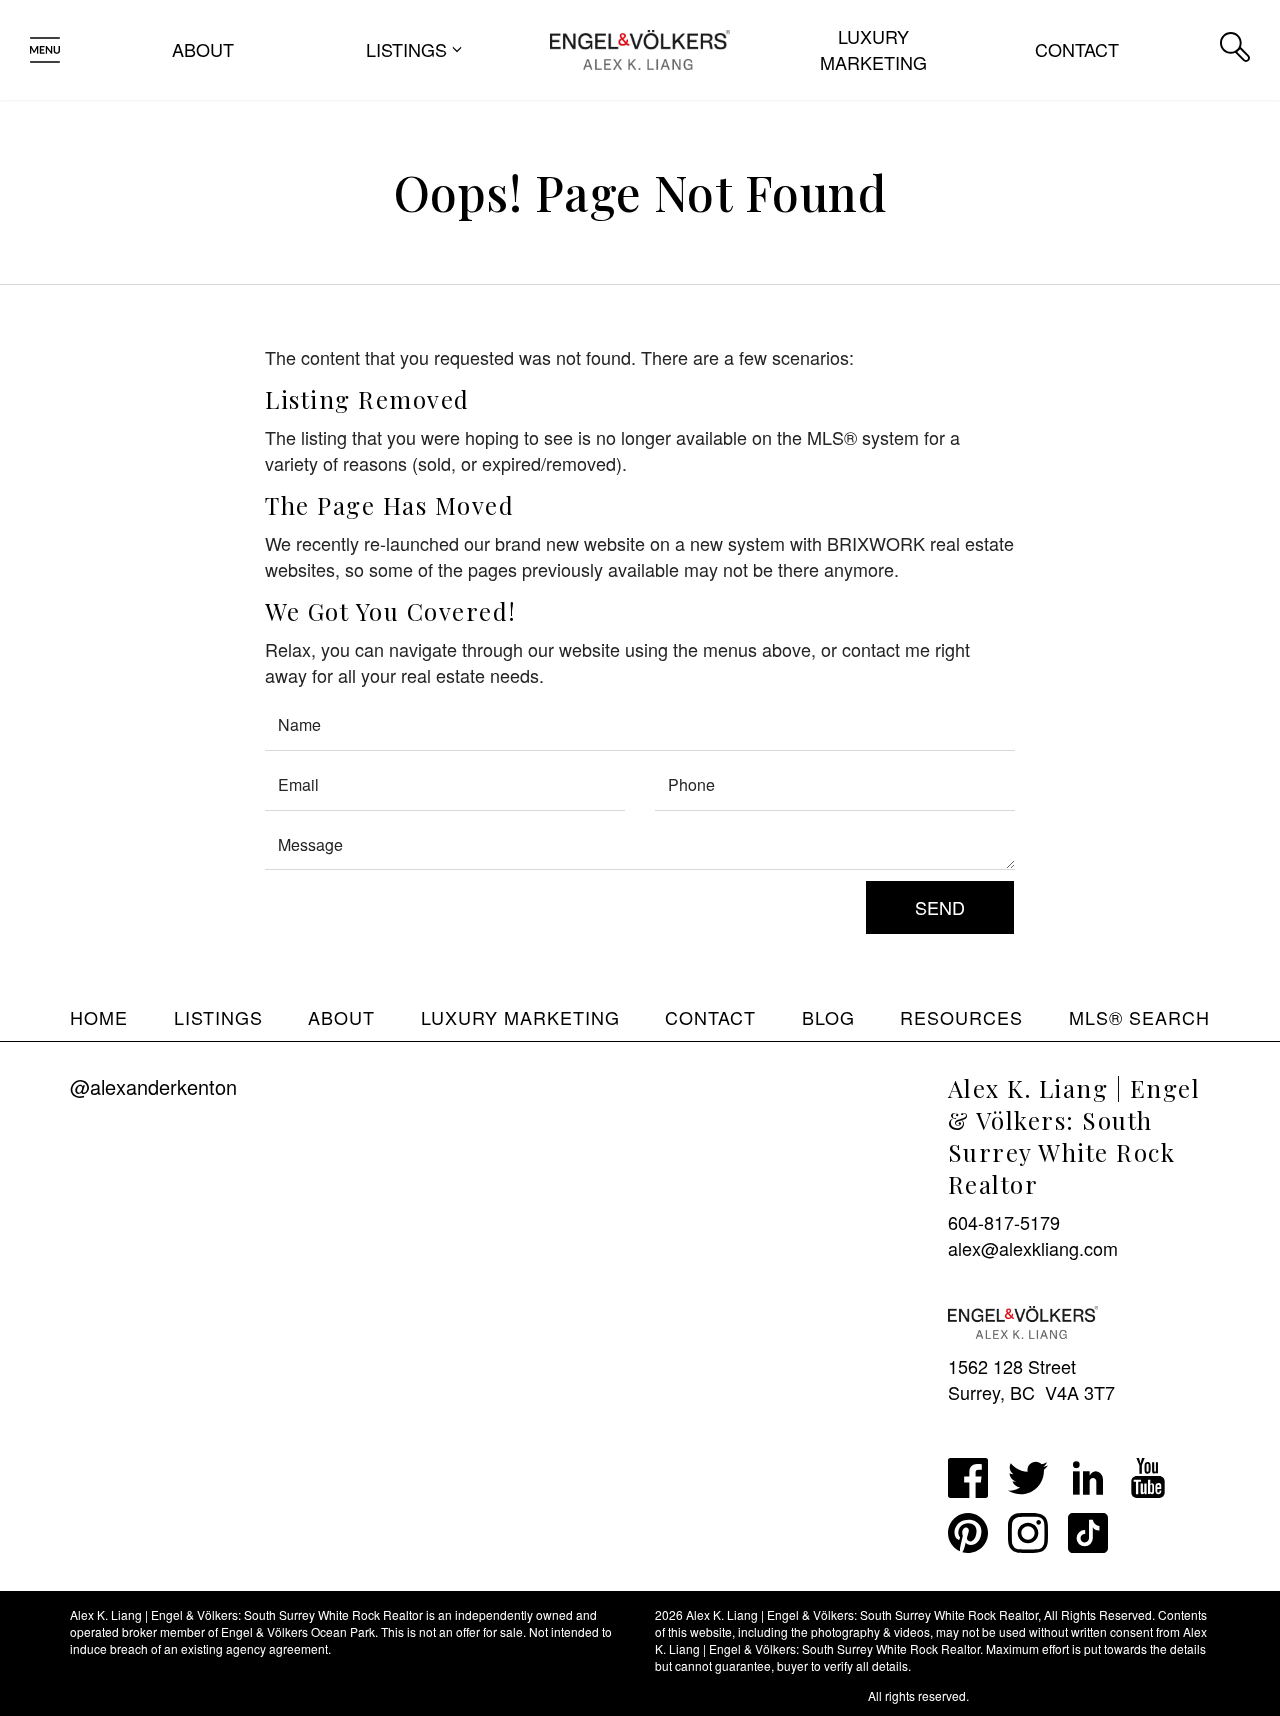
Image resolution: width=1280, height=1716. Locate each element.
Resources (961, 1017)
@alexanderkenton (153, 1086)
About (203, 49)
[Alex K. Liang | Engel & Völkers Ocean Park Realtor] (639, 47)
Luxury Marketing (873, 49)
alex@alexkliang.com (1033, 1248)
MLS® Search (1139, 1017)
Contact (1077, 49)
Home (99, 1017)
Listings (218, 1017)
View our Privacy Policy (133, 1695)
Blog (828, 1017)
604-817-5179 (1004, 1222)
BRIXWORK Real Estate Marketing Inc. (760, 1695)
